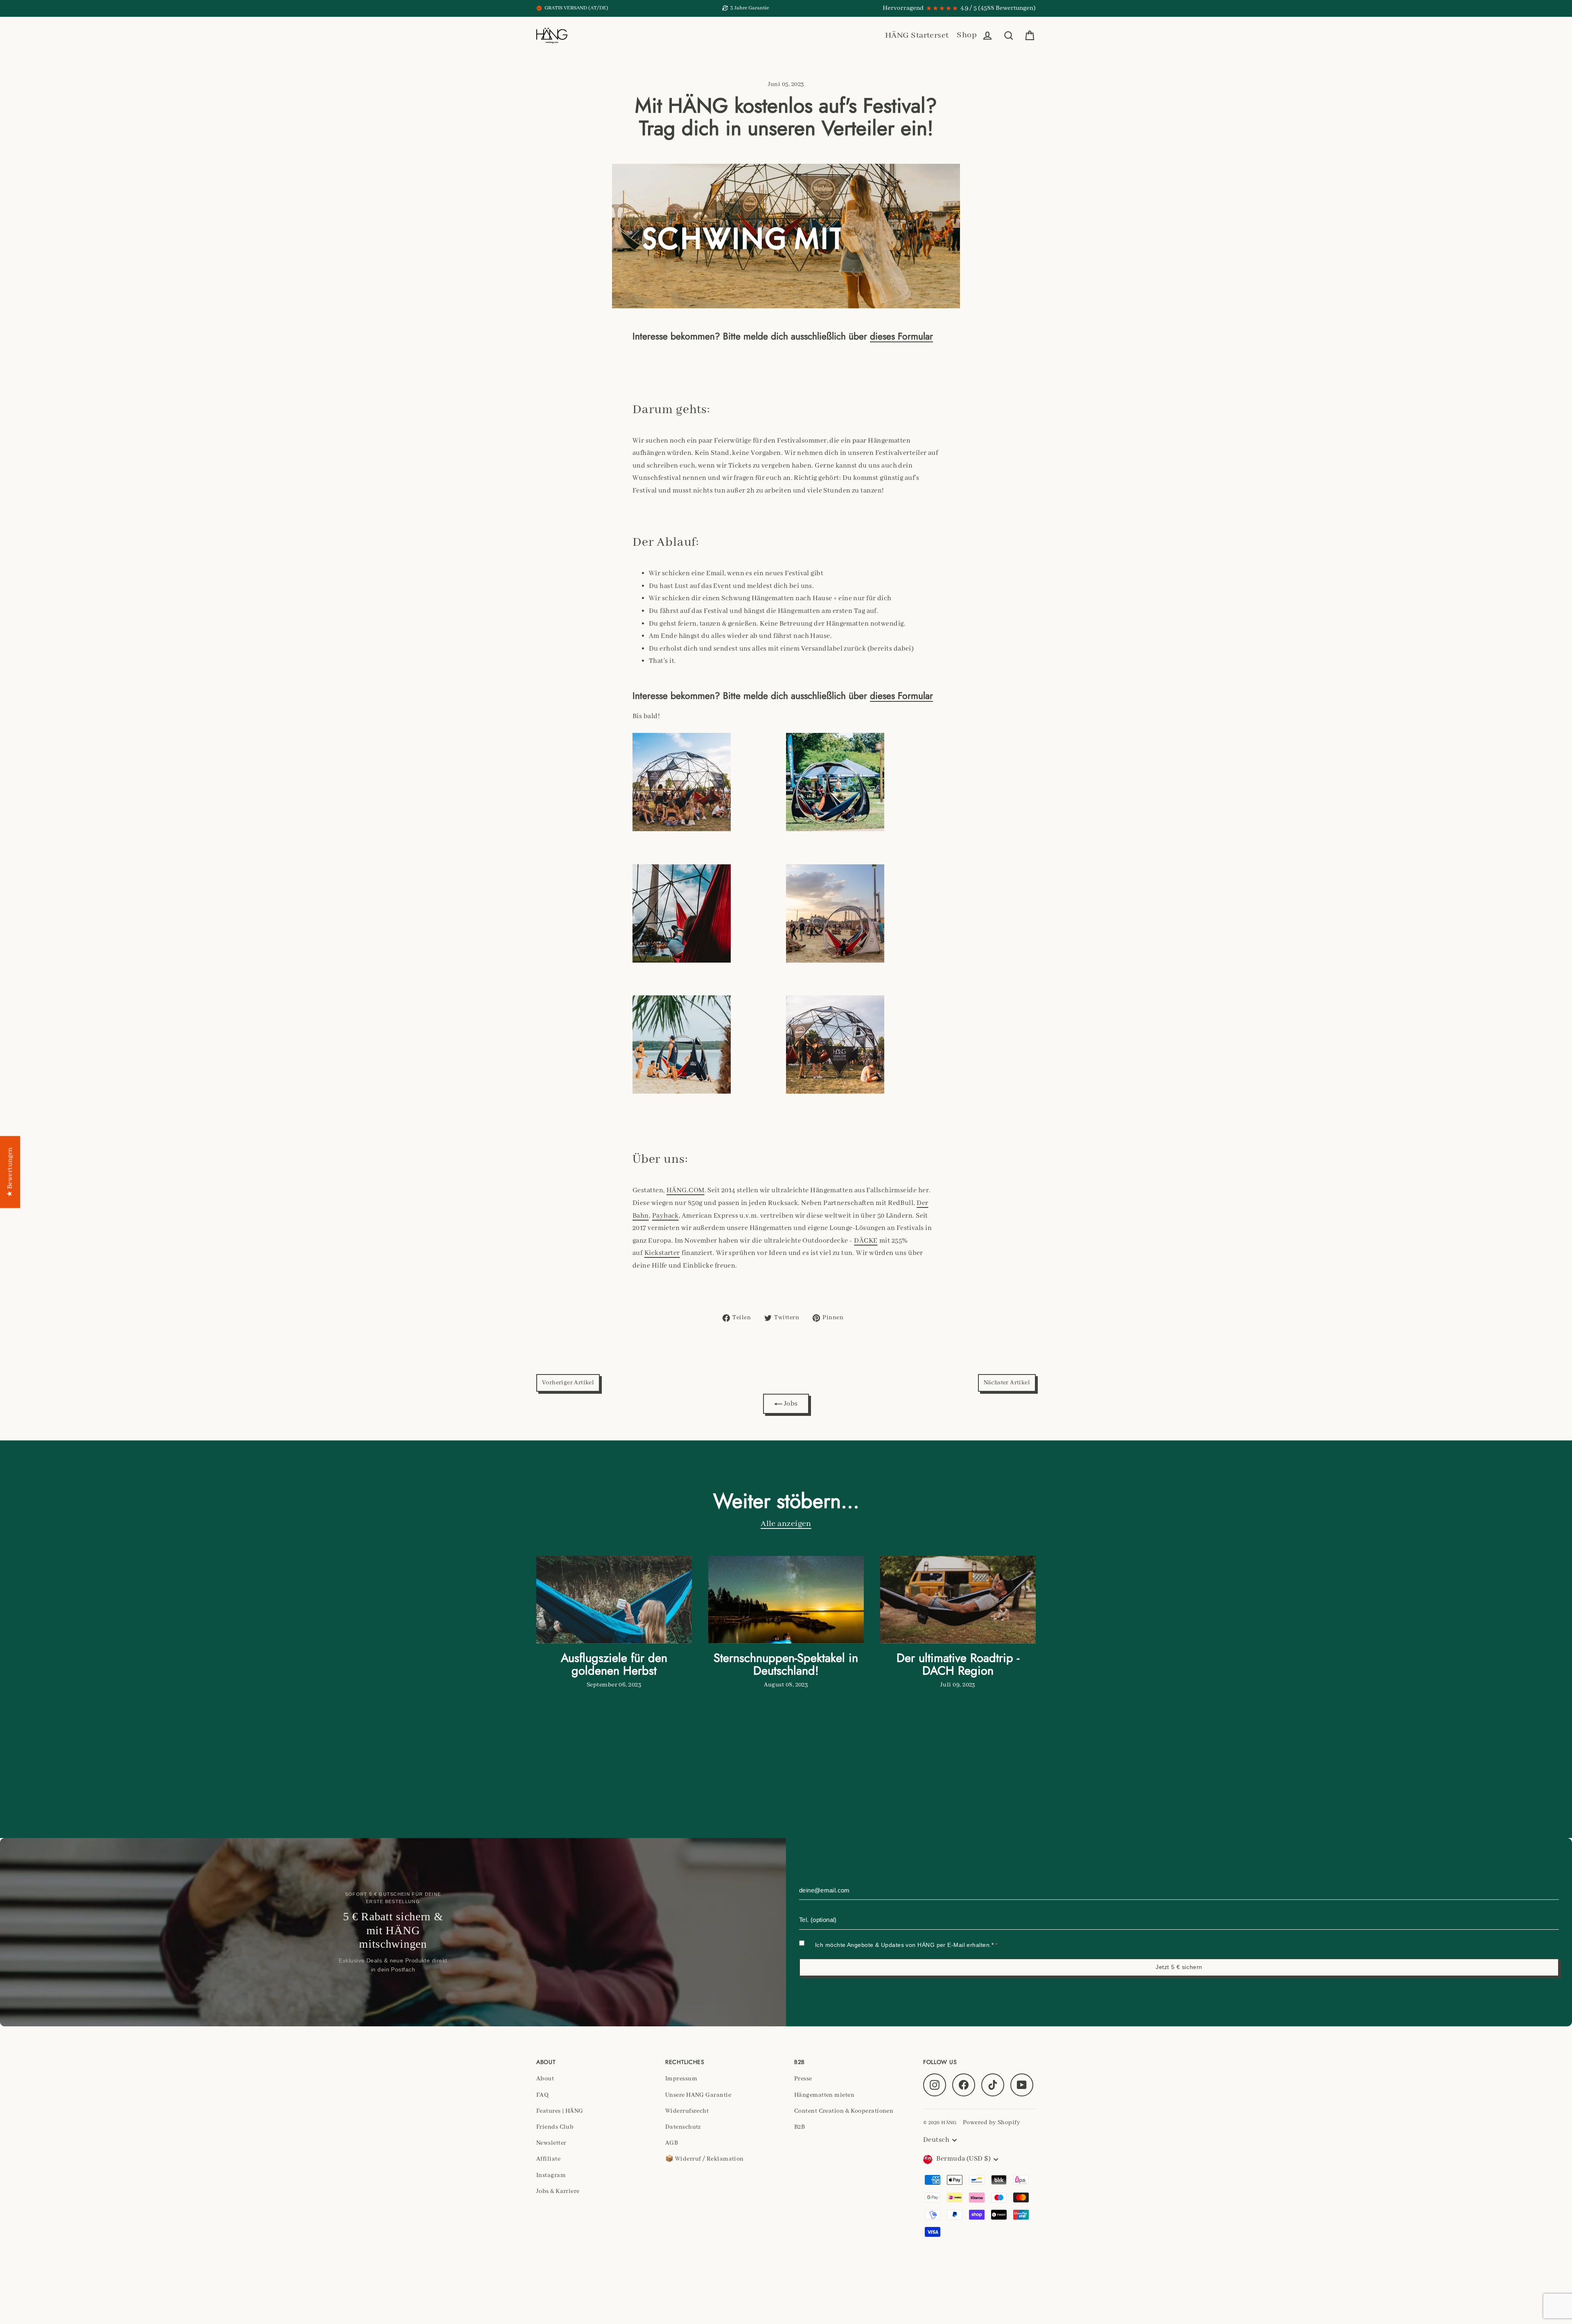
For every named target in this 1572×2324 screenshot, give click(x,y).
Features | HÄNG (560, 2111)
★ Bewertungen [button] (10, 1172)
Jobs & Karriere (558, 2191)
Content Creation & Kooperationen (844, 2111)
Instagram (551, 2175)
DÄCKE (866, 1241)
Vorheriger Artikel (568, 1383)
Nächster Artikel (1007, 1383)
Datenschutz (683, 2127)
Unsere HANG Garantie (698, 2095)
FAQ (542, 2095)
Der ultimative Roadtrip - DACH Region (958, 1664)
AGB (672, 2143)
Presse (803, 2079)
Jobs (790, 1404)
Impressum (681, 2079)
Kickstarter (662, 1253)
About (545, 2079)
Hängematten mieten (824, 2095)
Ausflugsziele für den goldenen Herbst (614, 1664)
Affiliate (548, 2159)
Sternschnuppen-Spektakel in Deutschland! (786, 1664)
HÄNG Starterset (917, 35)
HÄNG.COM (685, 1190)
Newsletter (551, 2143)
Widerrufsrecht (687, 2111)
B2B (800, 2127)
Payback (665, 1216)
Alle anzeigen (786, 1524)
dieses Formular (901, 336)
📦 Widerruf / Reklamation (705, 2159)
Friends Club (555, 2127)
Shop (967, 35)
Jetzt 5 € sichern (1179, 1967)
